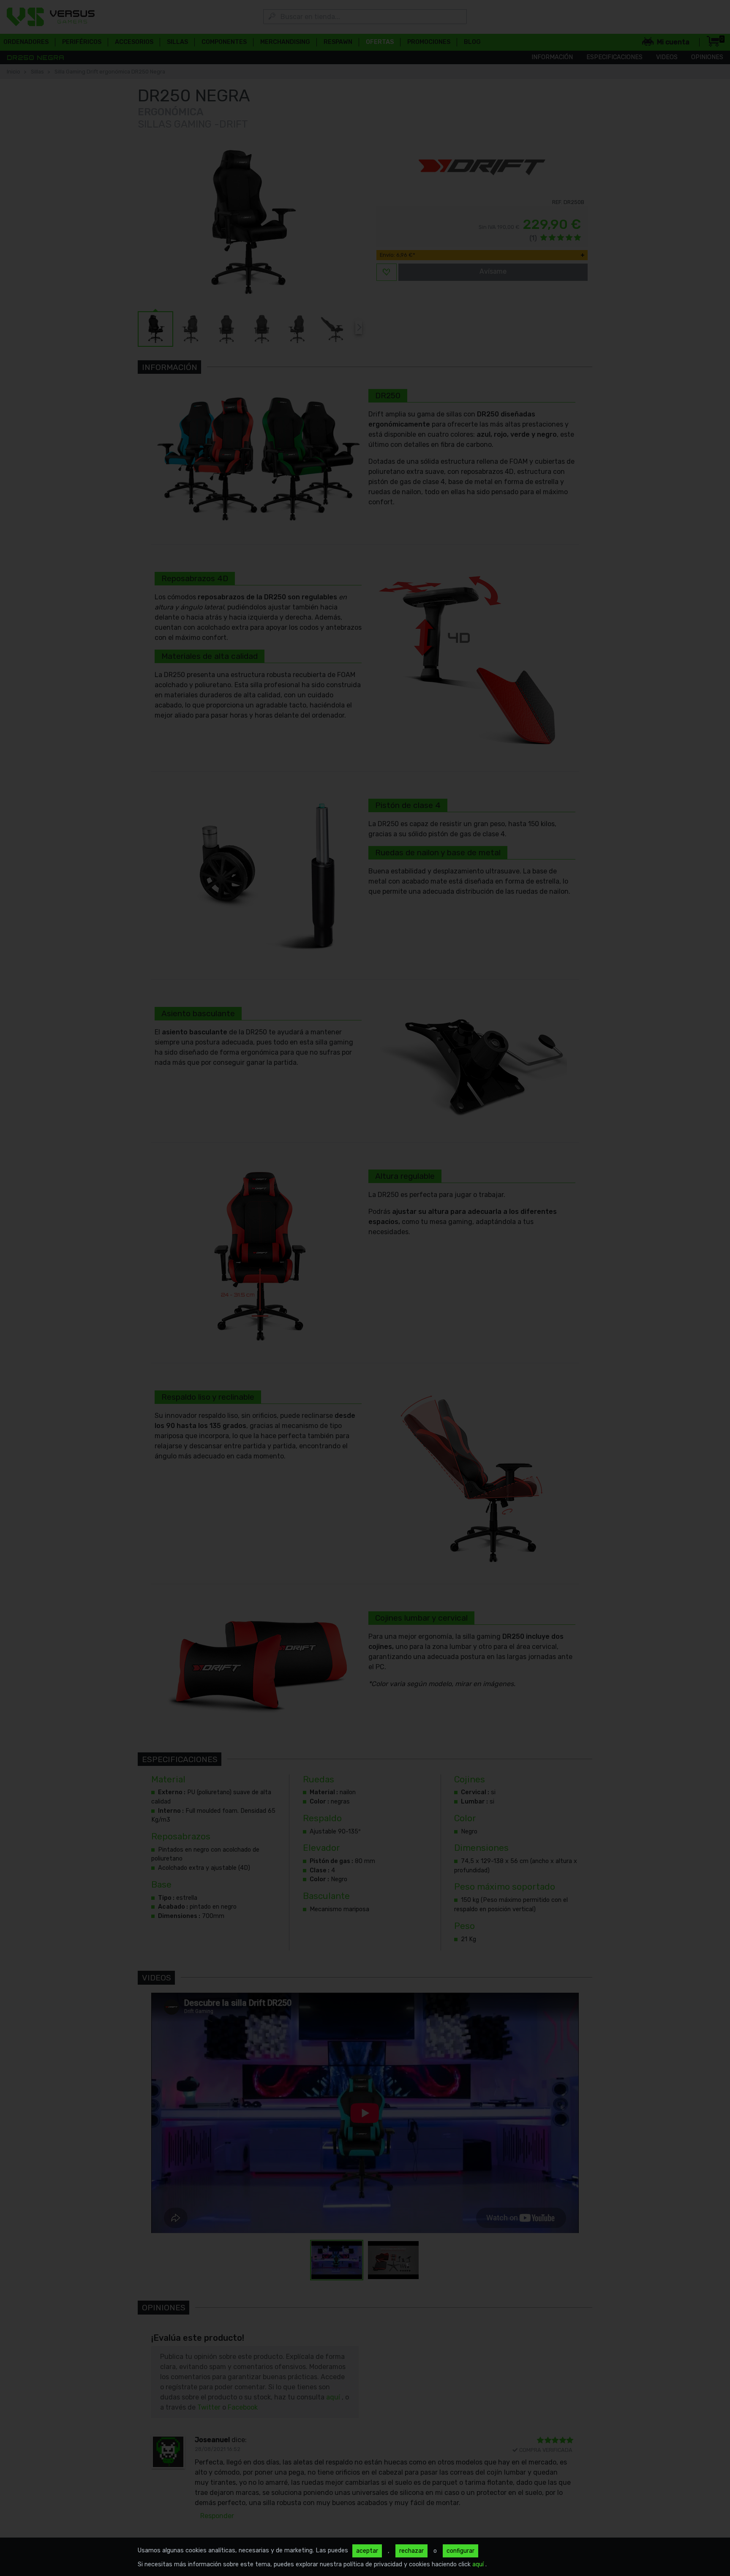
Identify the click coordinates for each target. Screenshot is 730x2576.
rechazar (411, 2551)
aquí (479, 2564)
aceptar (367, 2551)
